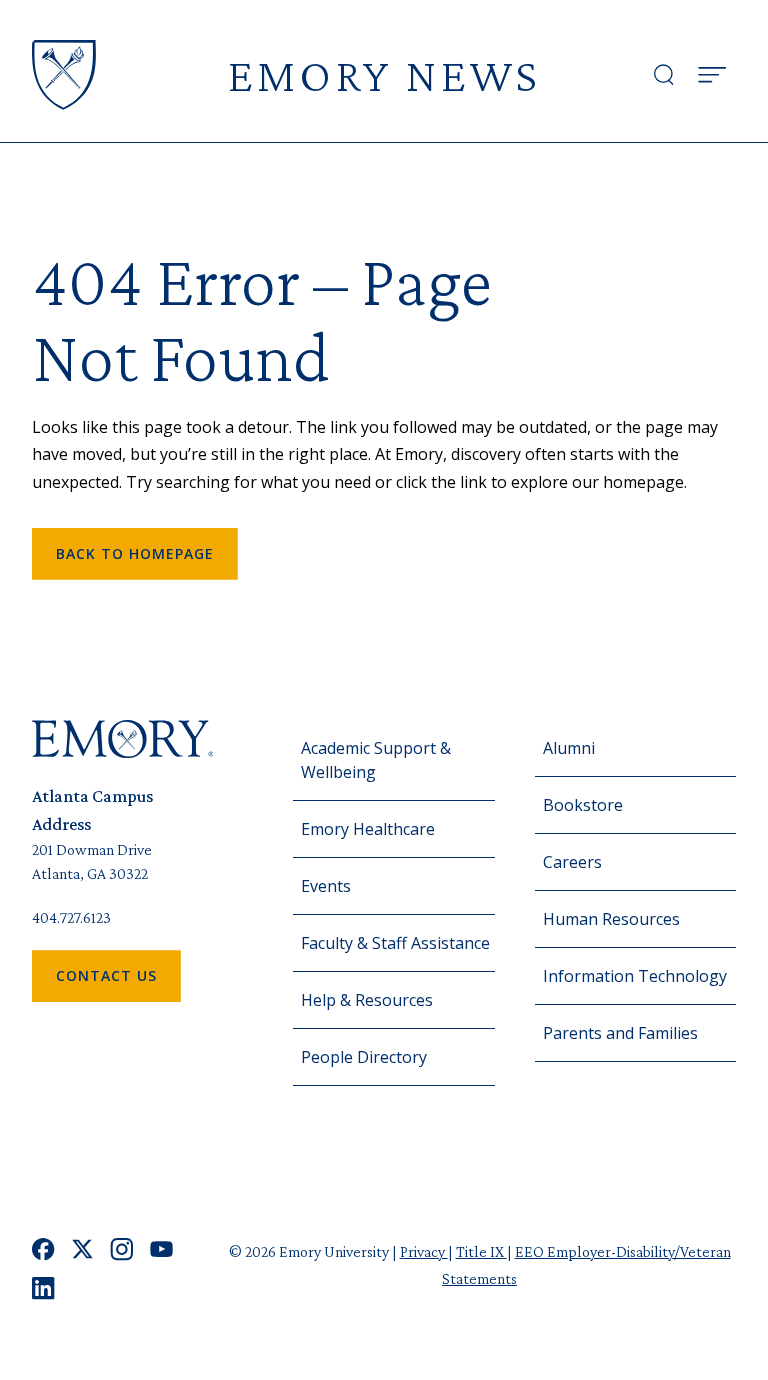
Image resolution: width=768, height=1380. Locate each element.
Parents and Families (620, 1033)
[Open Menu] (712, 75)
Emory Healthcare (368, 829)
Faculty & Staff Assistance (395, 943)
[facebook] (43, 1249)
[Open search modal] (664, 75)
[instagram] (122, 1249)
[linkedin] (43, 1288)
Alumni (569, 748)
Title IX (481, 1251)
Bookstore (583, 805)
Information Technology (635, 976)
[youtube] (161, 1249)
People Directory (364, 1057)
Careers (572, 862)
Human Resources (611, 919)
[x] (82, 1249)
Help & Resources (367, 1000)
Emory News (384, 74)
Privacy (424, 1251)
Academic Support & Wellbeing (376, 760)
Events (326, 886)
